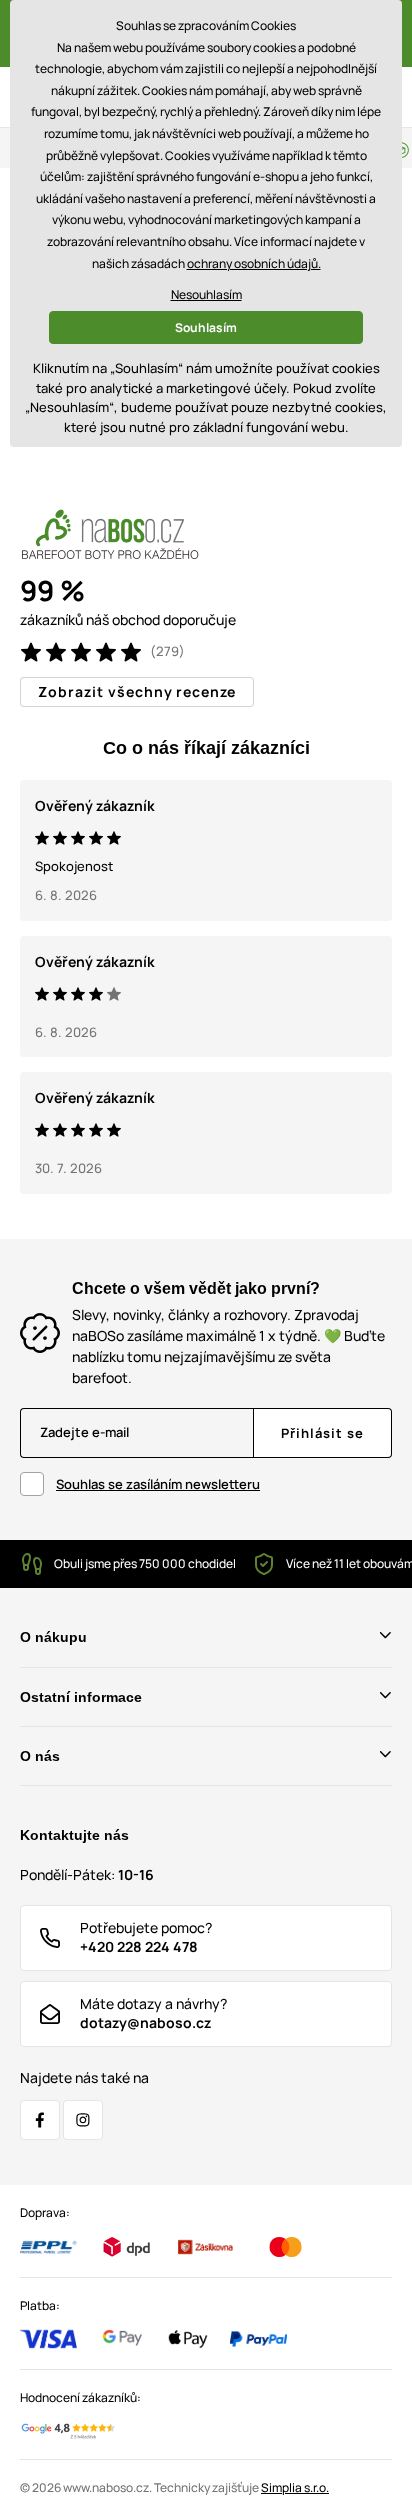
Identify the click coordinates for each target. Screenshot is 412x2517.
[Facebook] (40, 2120)
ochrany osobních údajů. (254, 263)
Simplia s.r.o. (295, 2487)
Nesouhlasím (206, 294)
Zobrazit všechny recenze (137, 691)
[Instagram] (83, 2120)
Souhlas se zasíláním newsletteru (158, 1484)
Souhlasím (206, 327)
